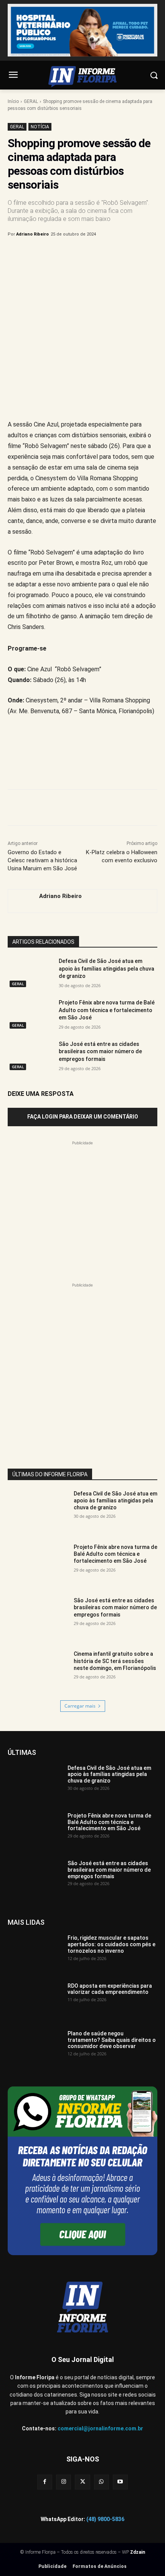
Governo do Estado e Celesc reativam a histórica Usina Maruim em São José (42, 860)
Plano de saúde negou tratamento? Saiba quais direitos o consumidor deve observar (112, 2040)
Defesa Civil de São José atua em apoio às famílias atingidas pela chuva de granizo (106, 968)
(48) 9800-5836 (105, 2519)
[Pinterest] (75, 254)
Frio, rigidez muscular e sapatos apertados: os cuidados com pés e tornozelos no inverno (111, 1944)
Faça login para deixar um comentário (83, 1117)
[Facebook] (40, 254)
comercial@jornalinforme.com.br (100, 2428)
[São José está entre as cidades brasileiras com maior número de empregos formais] (30, 1056)
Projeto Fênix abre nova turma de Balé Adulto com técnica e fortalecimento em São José (107, 1010)
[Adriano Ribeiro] (20, 901)
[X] (57, 254)
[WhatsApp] (92, 254)
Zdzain (138, 2552)
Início (13, 101)
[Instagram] (64, 2482)
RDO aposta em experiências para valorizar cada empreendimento (110, 1989)
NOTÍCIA (40, 127)
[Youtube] (120, 2482)
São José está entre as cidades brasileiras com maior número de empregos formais (100, 1051)
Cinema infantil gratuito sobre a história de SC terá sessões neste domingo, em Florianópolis (115, 1661)
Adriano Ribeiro (32, 234)
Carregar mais (80, 1706)
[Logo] (82, 77)
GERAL (31, 101)
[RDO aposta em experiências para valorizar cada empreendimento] (35, 2002)
